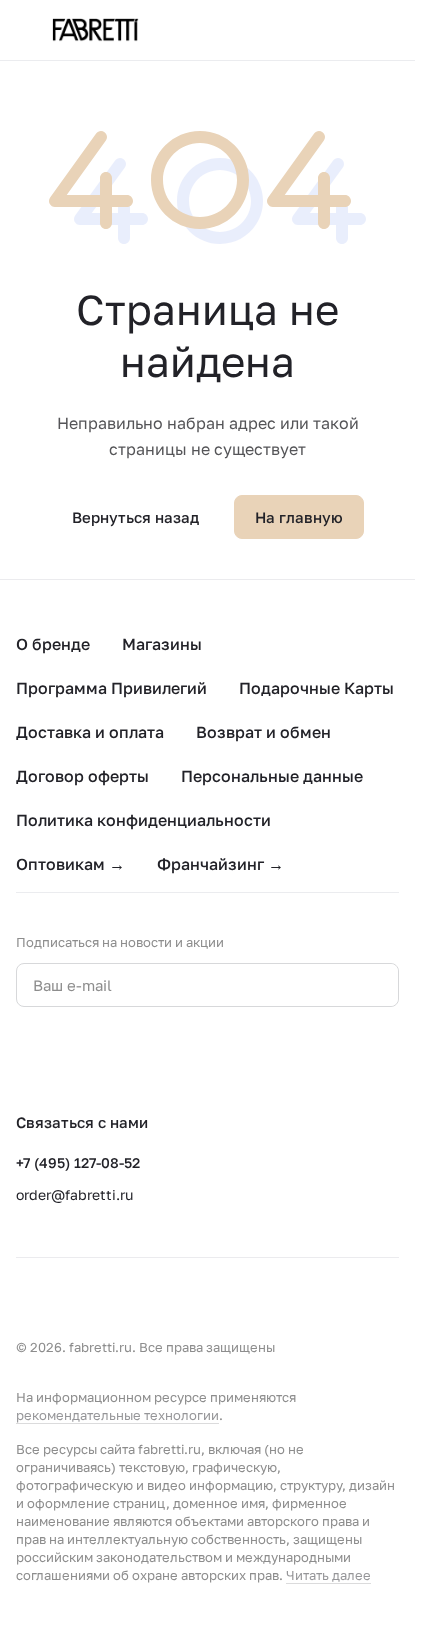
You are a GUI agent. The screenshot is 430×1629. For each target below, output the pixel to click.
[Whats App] (108, 1059)
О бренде (53, 644)
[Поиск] (309, 30)
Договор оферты (82, 776)
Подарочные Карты (316, 688)
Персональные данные (272, 776)
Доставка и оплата (90, 732)
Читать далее (328, 1575)
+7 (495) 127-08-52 (78, 1162)
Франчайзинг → (220, 864)
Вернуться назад (135, 517)
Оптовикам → (70, 864)
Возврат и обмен (263, 732)
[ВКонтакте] (28, 1059)
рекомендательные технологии (117, 1415)
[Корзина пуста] (389, 30)
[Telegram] (68, 1059)
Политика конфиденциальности (143, 820)
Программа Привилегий (111, 688)
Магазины (162, 644)
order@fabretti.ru (74, 1194)
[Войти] (349, 30)
